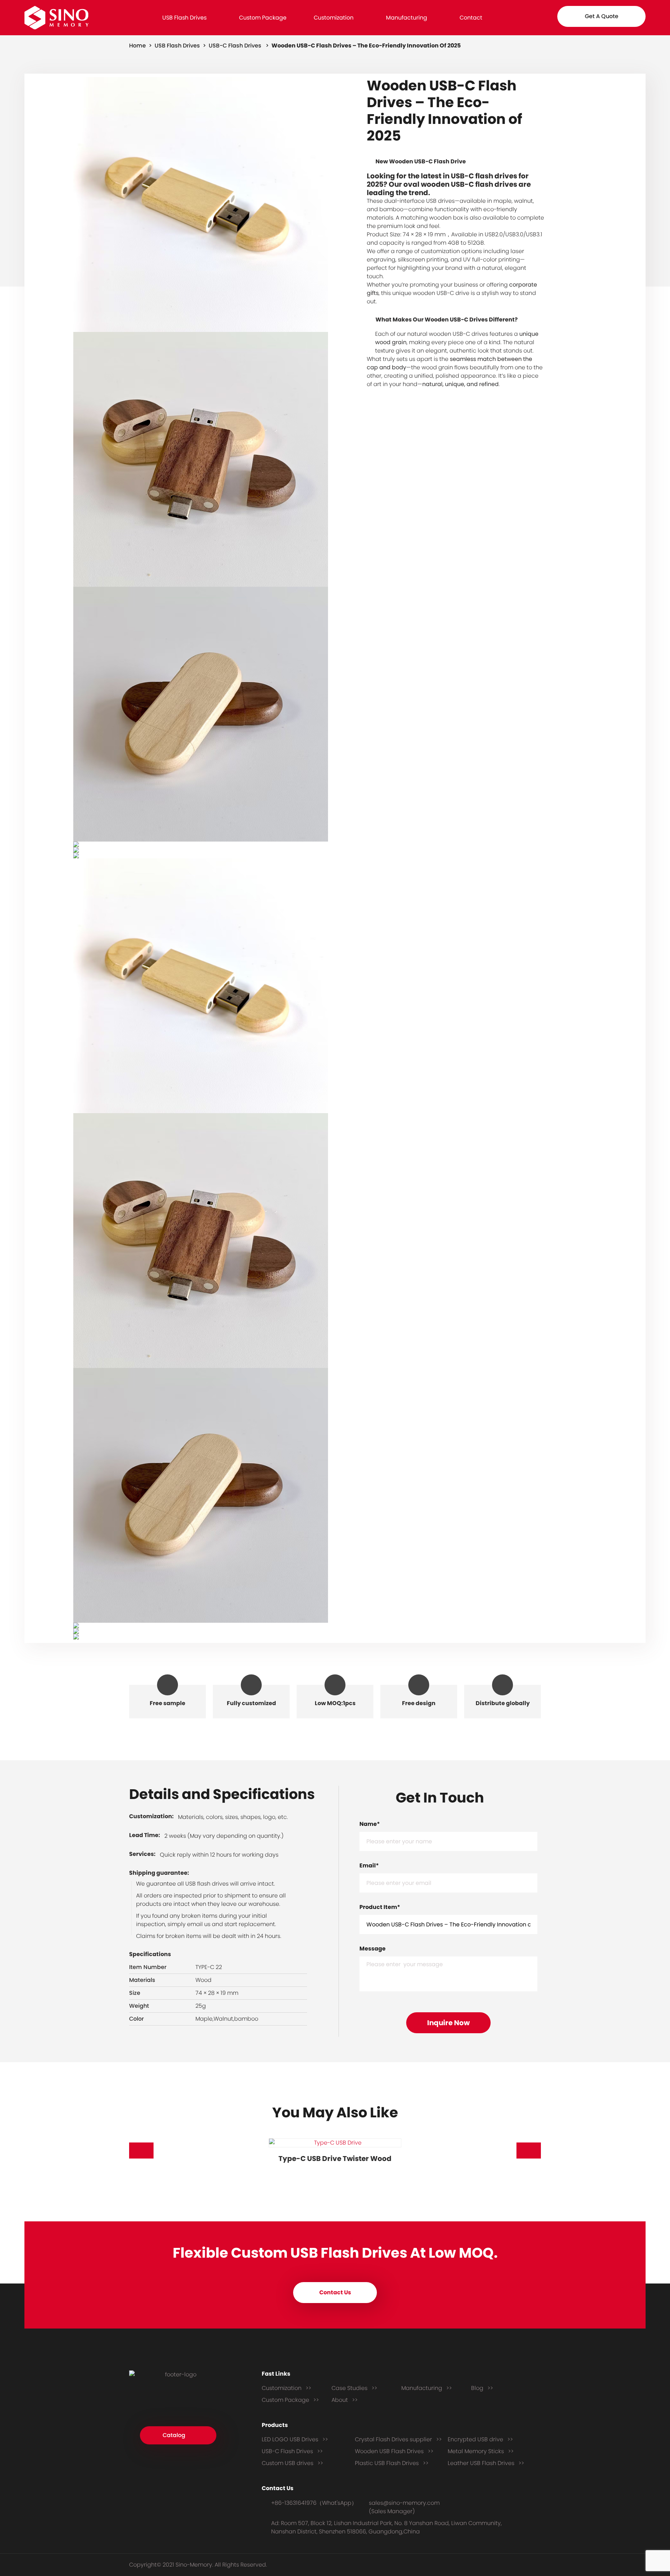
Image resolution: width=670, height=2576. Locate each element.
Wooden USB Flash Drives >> (394, 2451)
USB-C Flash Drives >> (292, 2451)
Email (369, 1866)
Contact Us (335, 2292)
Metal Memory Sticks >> (481, 2451)
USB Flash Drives (184, 18)
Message (373, 1949)
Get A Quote (602, 16)
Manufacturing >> (427, 2388)
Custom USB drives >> (292, 2463)
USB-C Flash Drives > (239, 46)
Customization (334, 18)
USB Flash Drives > (181, 46)
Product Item (380, 1907)
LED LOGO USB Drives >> (295, 2439)
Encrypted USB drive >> (480, 2439)
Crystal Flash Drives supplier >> (398, 2439)
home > (141, 46)
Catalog (174, 2435)
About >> (345, 2400)
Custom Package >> (290, 2400)
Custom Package (263, 18)
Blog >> (482, 2388)
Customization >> (286, 2388)
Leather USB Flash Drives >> (486, 2463)
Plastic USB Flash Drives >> (392, 2463)
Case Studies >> (354, 2388)
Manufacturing (407, 18)
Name (370, 1824)
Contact (471, 18)
